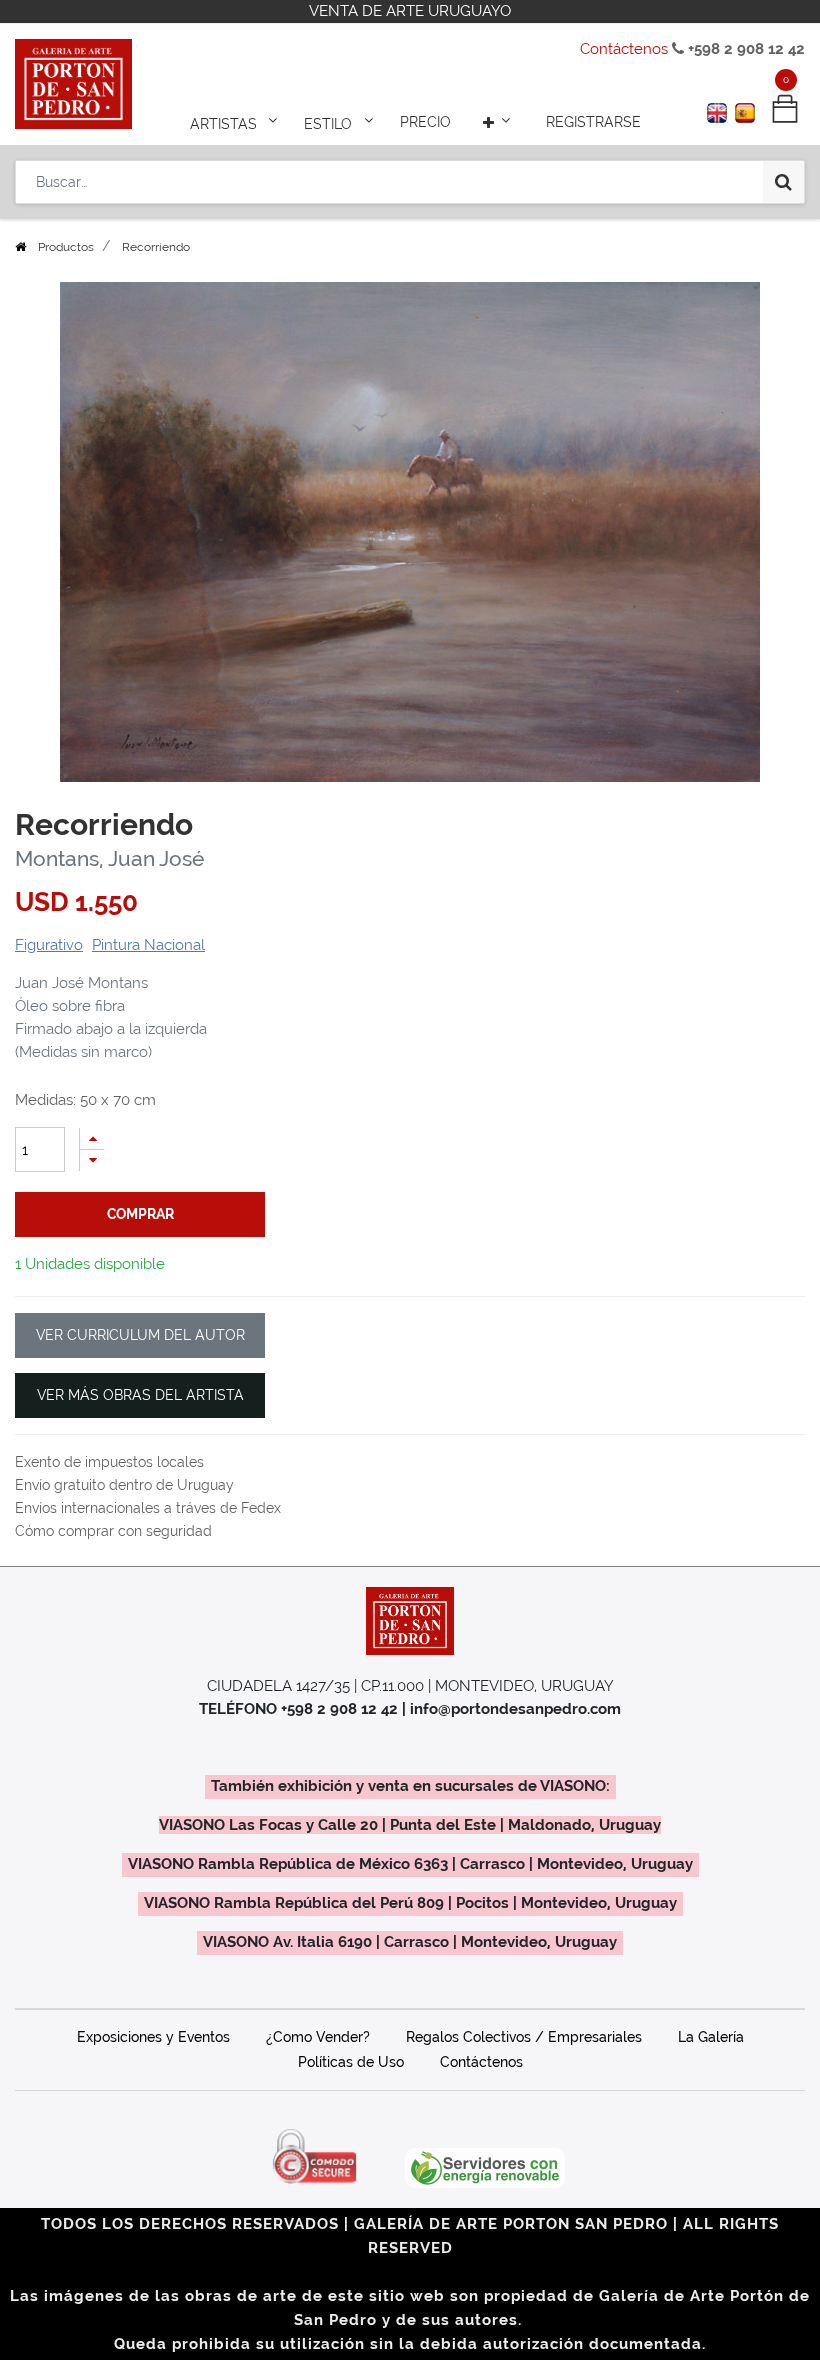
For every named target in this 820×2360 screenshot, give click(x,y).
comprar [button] (140, 1214)
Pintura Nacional (148, 945)
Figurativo (49, 945)
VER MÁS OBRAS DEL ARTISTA (140, 1395)
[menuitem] (425, 122)
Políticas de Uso (351, 2062)
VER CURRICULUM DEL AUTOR (140, 1335)
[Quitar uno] (92, 1160)
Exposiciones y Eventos (153, 2037)
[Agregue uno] (92, 1138)
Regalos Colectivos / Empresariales (524, 2037)
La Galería (711, 2037)
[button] (499, 122)
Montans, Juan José (109, 859)
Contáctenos (624, 49)
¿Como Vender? (318, 2037)
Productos (66, 247)
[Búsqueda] (783, 182)
